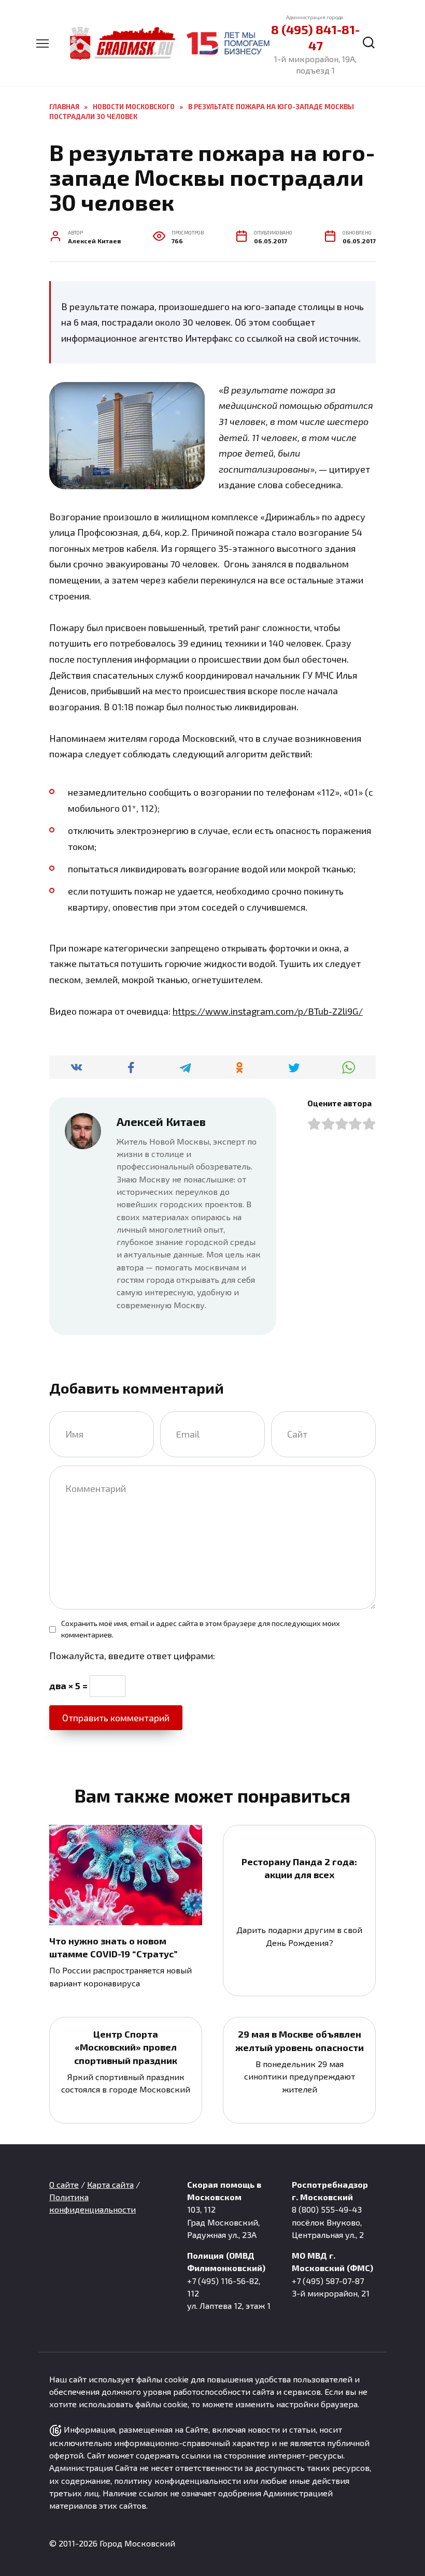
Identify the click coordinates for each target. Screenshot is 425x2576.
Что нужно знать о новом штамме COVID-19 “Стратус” (114, 1947)
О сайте (64, 2184)
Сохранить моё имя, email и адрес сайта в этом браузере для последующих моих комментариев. (201, 1629)
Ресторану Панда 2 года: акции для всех (299, 1868)
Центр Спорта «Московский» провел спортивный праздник (126, 2047)
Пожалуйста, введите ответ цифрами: (132, 1656)
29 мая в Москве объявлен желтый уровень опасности (300, 2040)
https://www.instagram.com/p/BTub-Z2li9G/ (268, 1011)
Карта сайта (110, 2184)
